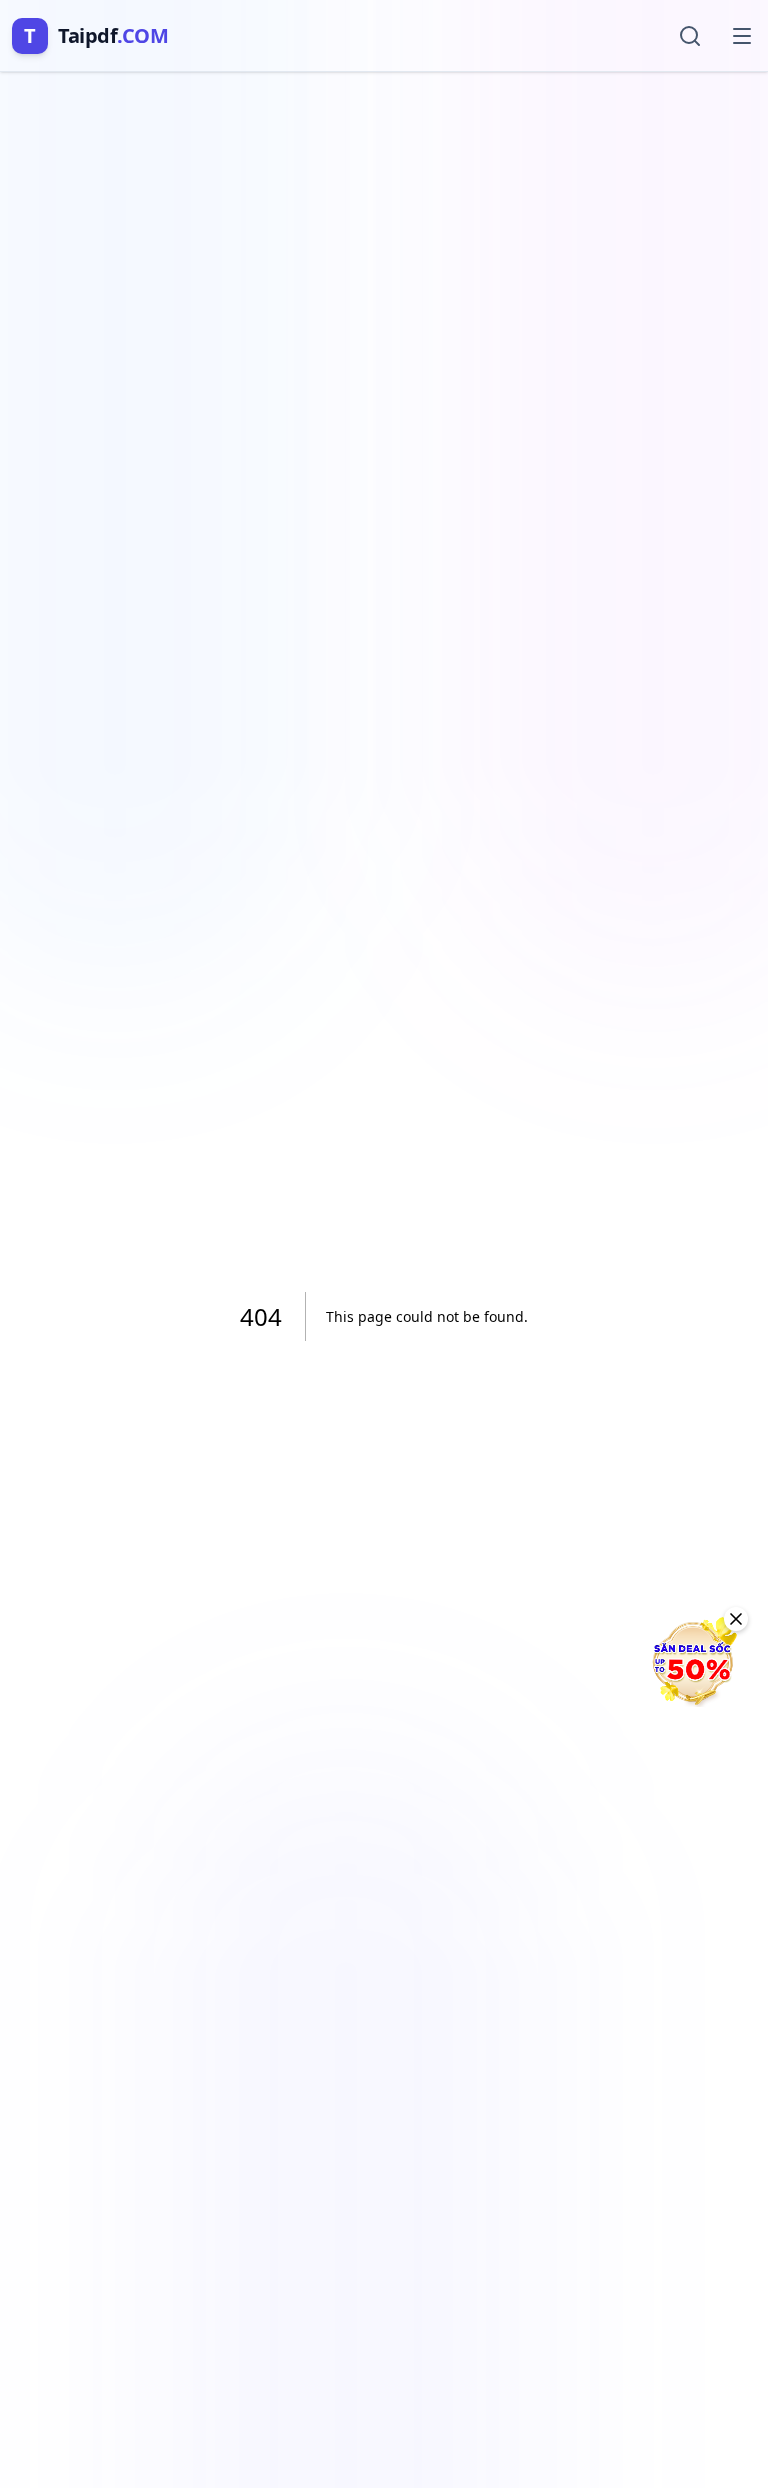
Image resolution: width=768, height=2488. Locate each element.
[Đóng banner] (736, 1619)
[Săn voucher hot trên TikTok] (693, 1662)
